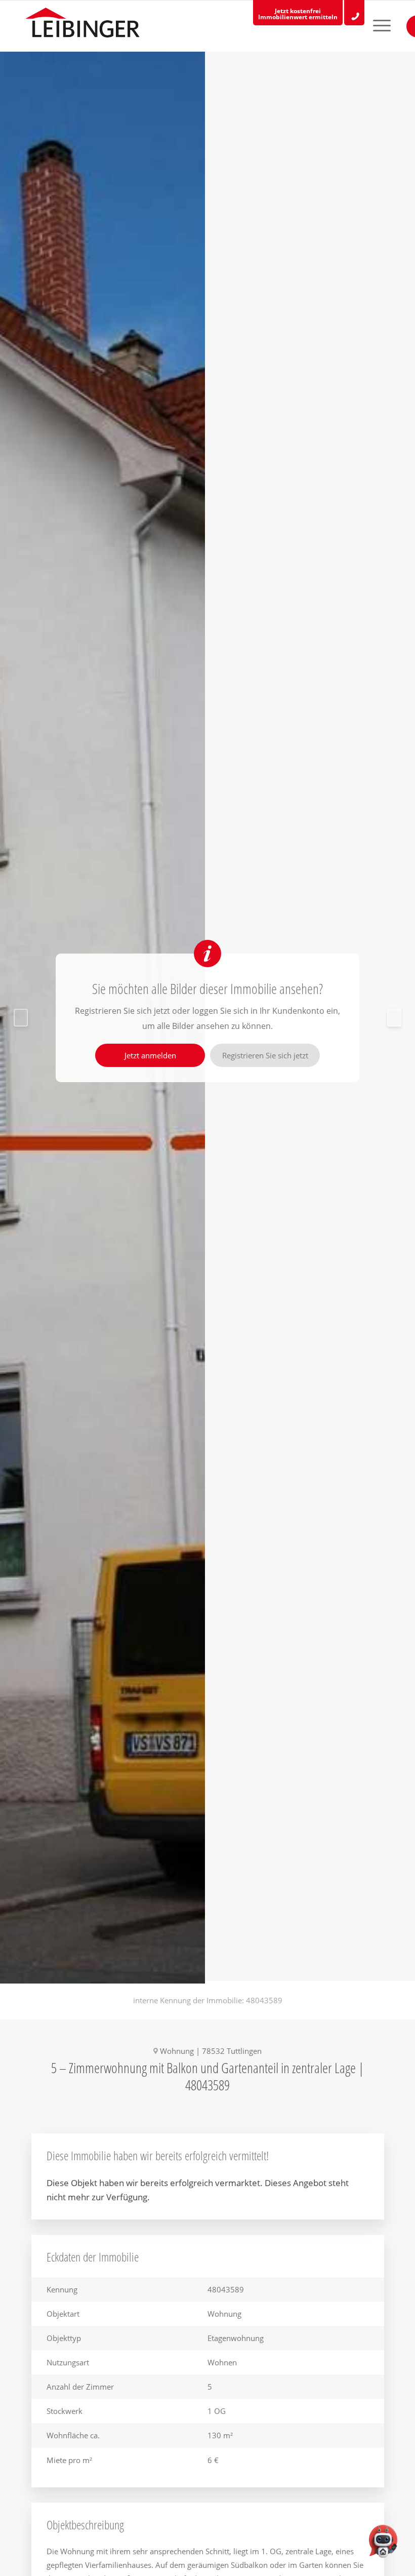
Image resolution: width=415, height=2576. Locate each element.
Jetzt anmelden (150, 1055)
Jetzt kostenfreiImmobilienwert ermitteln (298, 14)
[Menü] (373, 26)
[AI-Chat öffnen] (383, 2544)
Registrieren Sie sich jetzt (265, 1055)
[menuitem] (373, 26)
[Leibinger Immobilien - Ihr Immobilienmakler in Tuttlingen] (82, 25)
